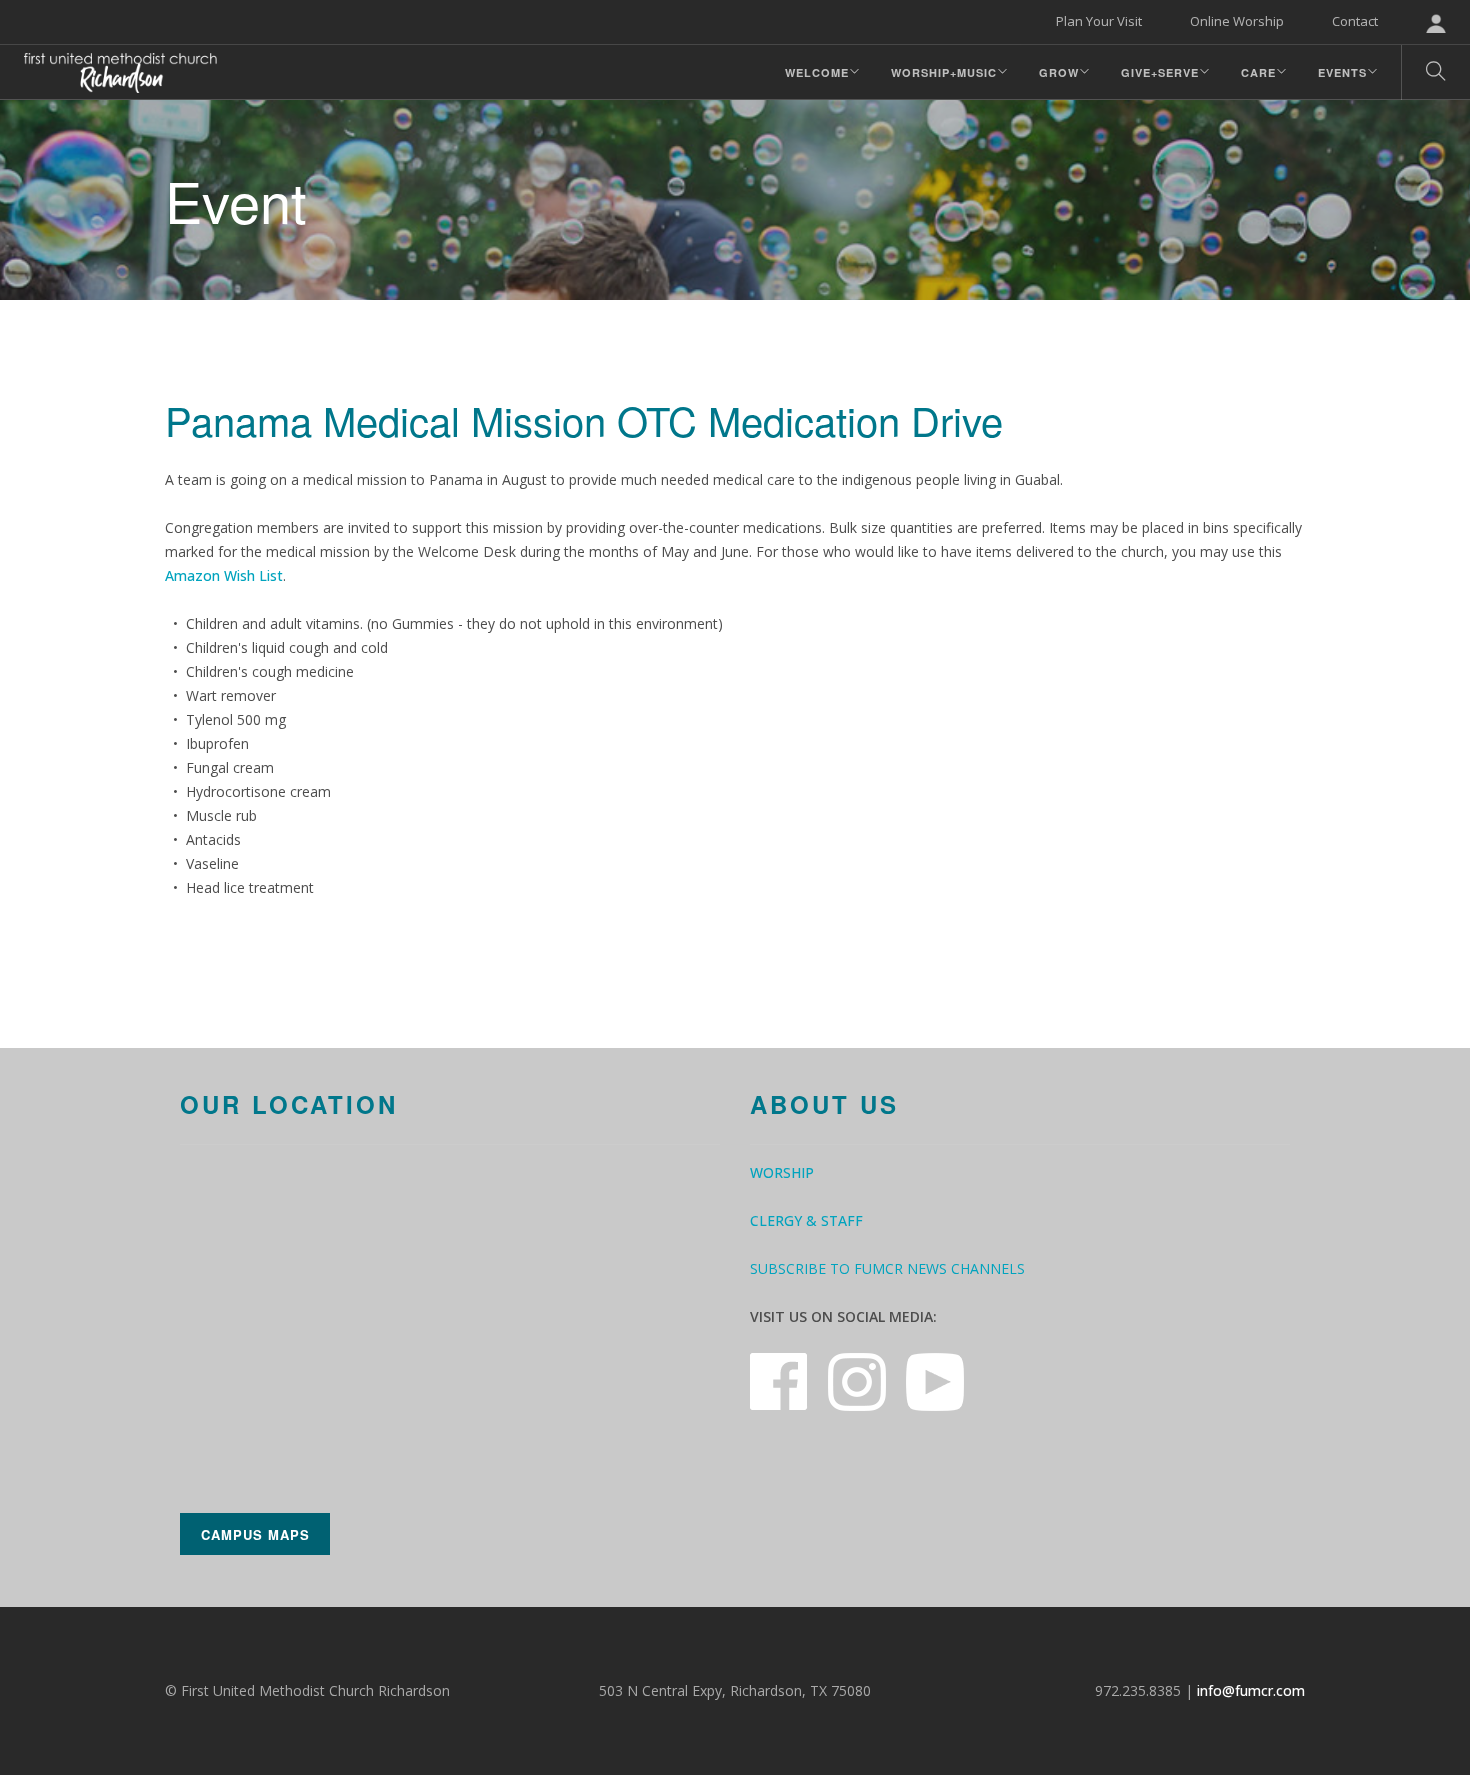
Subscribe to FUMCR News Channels (887, 1268)
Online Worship (1237, 21)
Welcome (817, 72)
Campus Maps (255, 1534)
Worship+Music (944, 72)
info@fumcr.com (1251, 1690)
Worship (782, 1172)
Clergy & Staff (806, 1220)
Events (1342, 72)
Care (1258, 72)
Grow (1059, 72)
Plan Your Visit (1099, 21)
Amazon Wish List (224, 575)
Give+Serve (1160, 72)
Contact (1355, 21)
